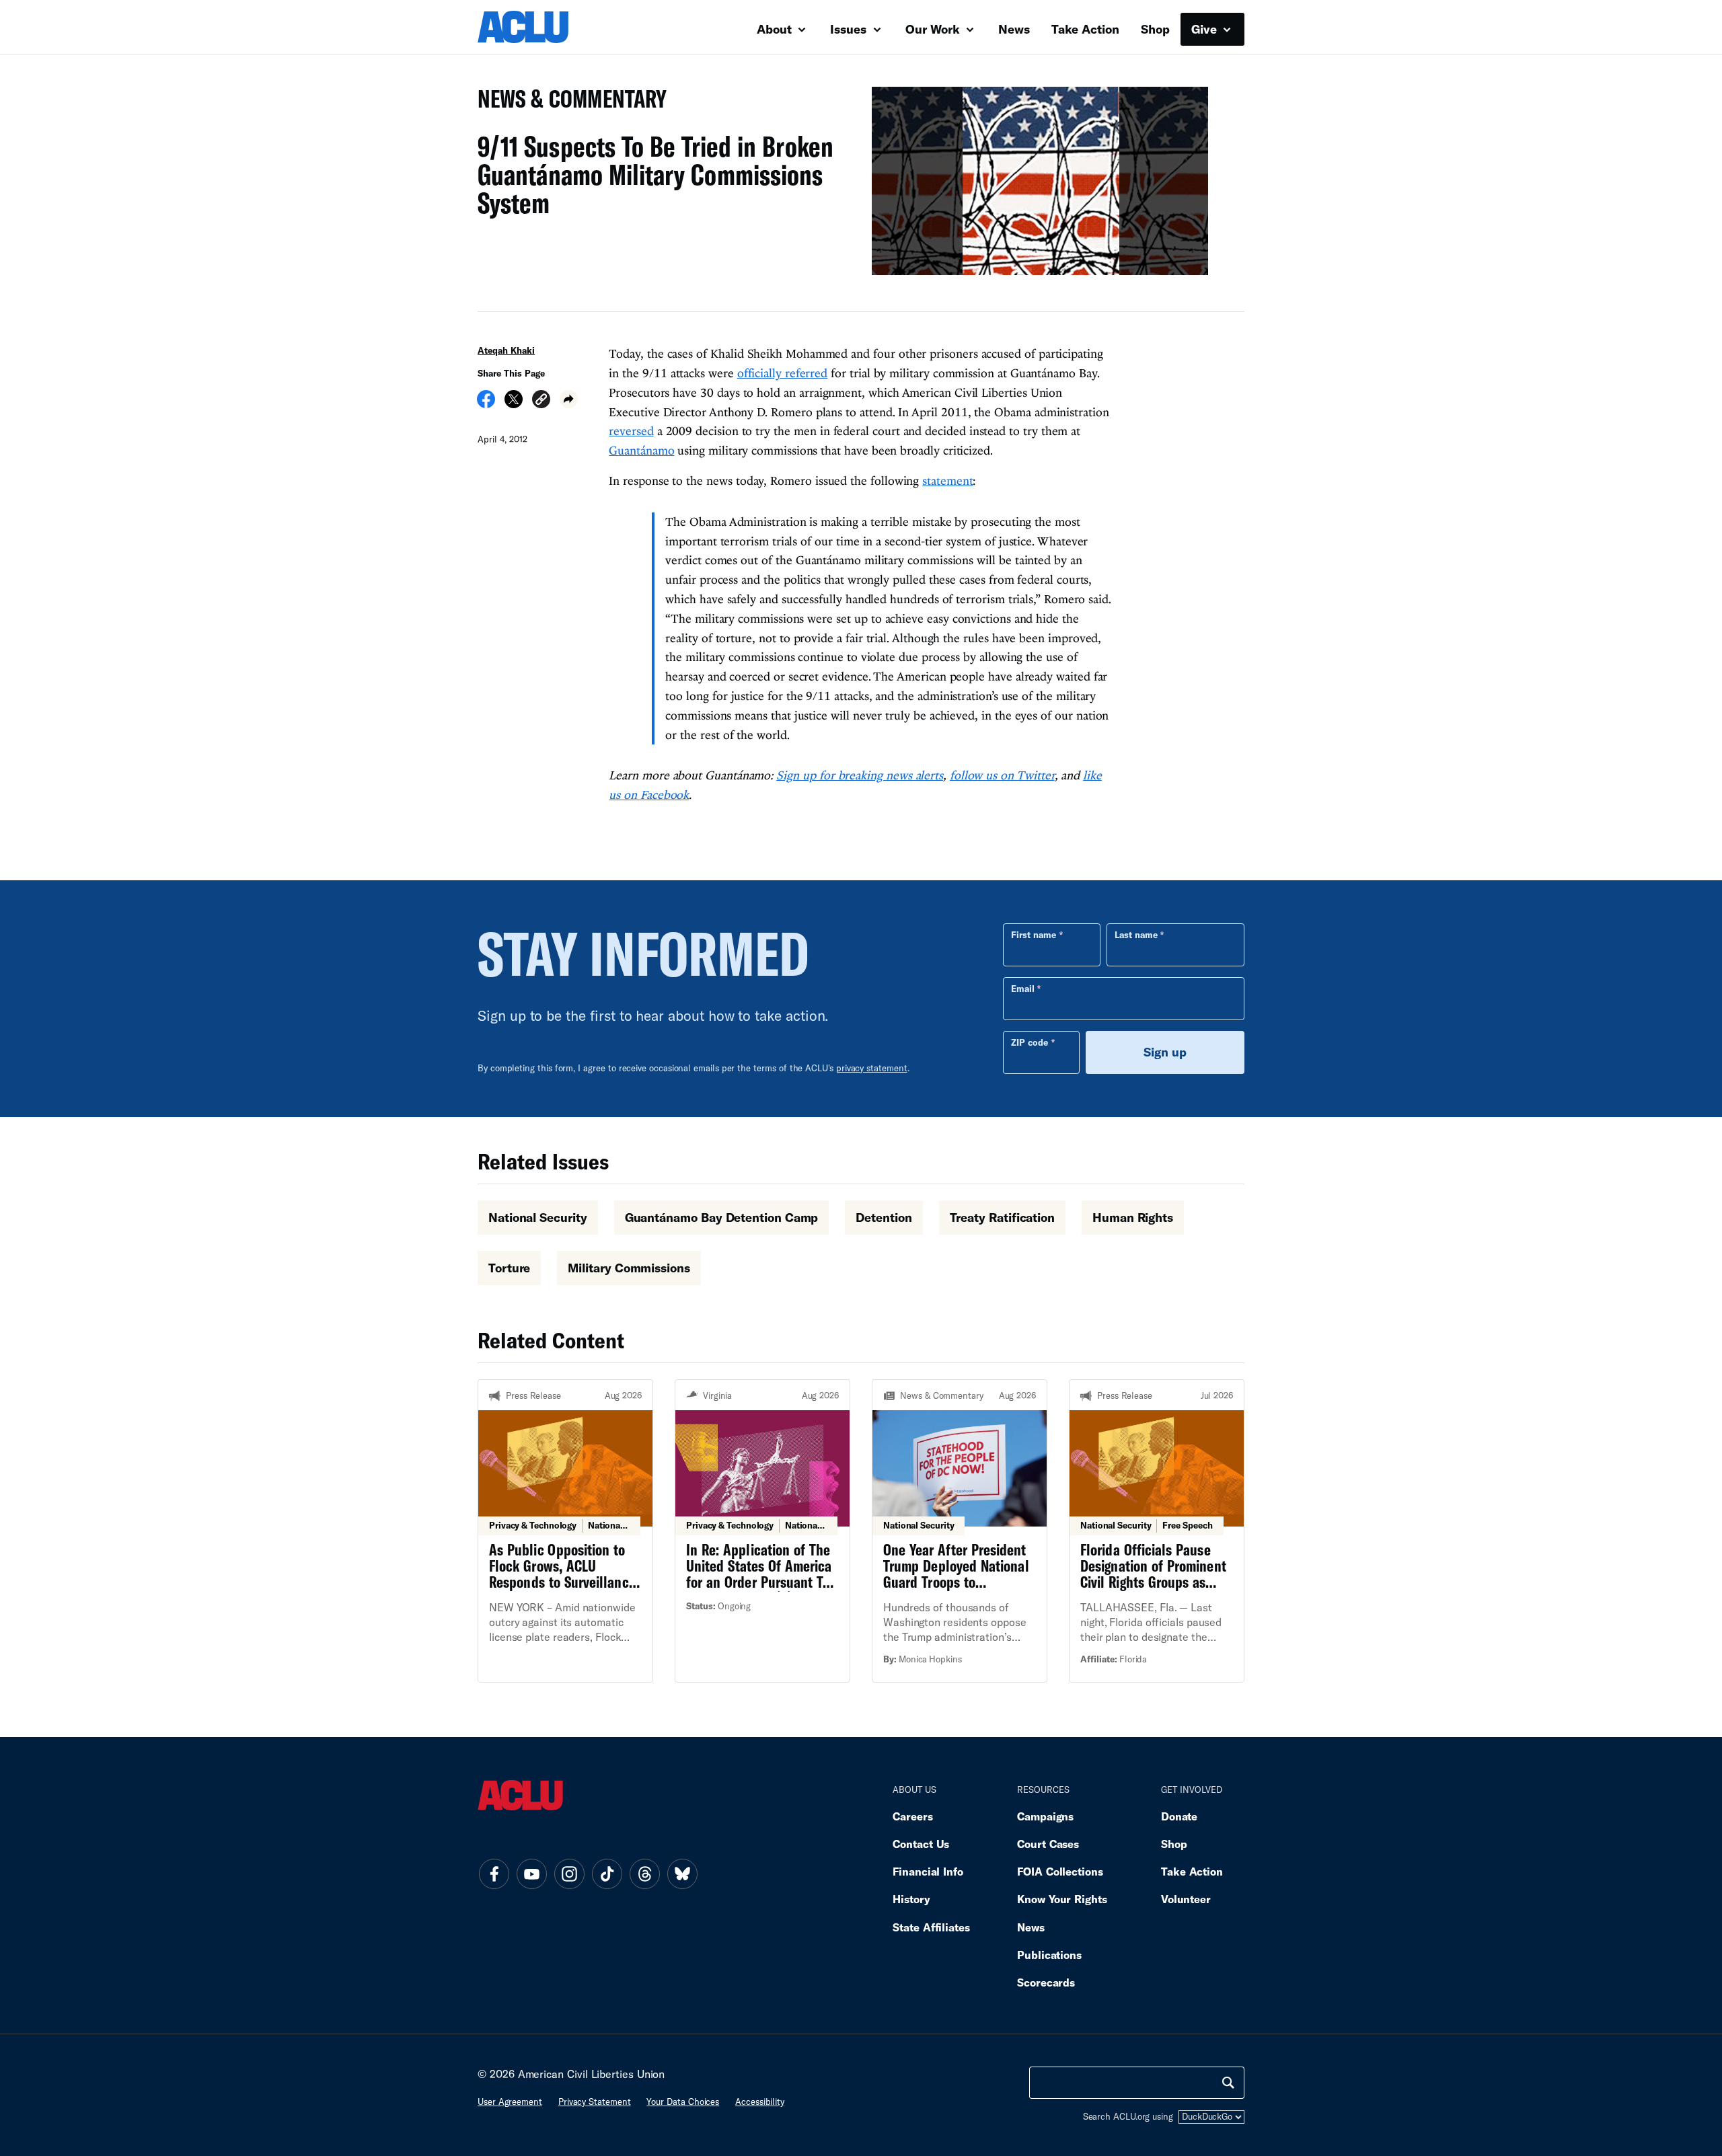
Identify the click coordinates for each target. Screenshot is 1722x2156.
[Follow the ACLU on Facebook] (494, 1874)
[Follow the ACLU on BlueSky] (682, 1874)
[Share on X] (514, 403)
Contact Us (921, 1844)
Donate (1179, 1816)
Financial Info (928, 1871)
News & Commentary (567, 103)
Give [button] (1206, 29)
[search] (1228, 2083)
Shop (1155, 29)
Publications (1049, 1955)
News (1014, 29)
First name (1034, 935)
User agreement (510, 2102)
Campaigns (1045, 1816)
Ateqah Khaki (506, 350)
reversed (631, 431)
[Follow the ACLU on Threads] (644, 1874)
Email (1023, 989)
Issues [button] (850, 29)
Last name (1136, 935)
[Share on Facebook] (486, 403)
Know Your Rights (1062, 1899)
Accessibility (760, 2102)
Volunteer (1186, 1899)
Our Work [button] (934, 29)
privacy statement (872, 1068)
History (911, 1899)
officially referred (782, 373)
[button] (541, 401)
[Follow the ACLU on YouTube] (531, 1874)
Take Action (1085, 29)
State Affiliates (931, 1927)
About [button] (776, 29)
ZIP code (1030, 1042)
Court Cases (1048, 1844)
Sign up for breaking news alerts (860, 775)
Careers (912, 1816)
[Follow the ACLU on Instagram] (569, 1874)
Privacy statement (595, 2102)
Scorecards (1046, 1982)
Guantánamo (641, 450)
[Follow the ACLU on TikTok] (607, 1874)
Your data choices (683, 2102)
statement (947, 480)
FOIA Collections (1060, 1871)
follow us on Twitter (1002, 775)
